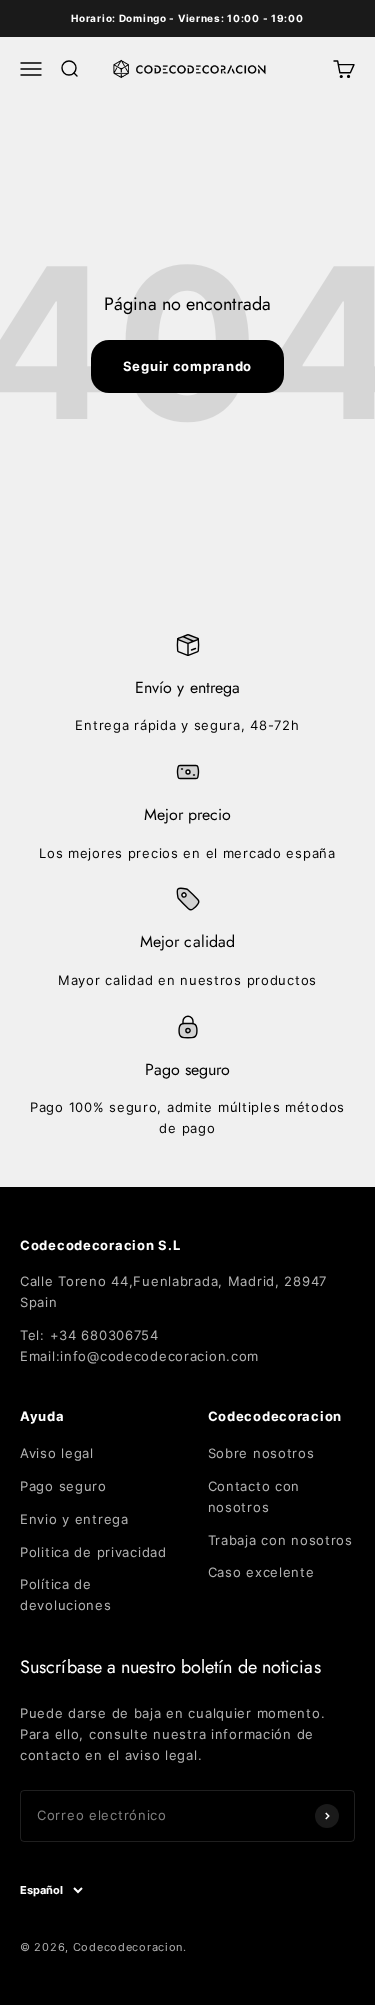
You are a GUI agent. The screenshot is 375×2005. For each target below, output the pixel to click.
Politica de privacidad (93, 1552)
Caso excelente (261, 1572)
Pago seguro (63, 1486)
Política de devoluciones (66, 1594)
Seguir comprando (187, 366)
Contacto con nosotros (254, 1496)
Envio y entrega (74, 1519)
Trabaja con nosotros (280, 1540)
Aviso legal (57, 1453)
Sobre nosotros (261, 1453)
